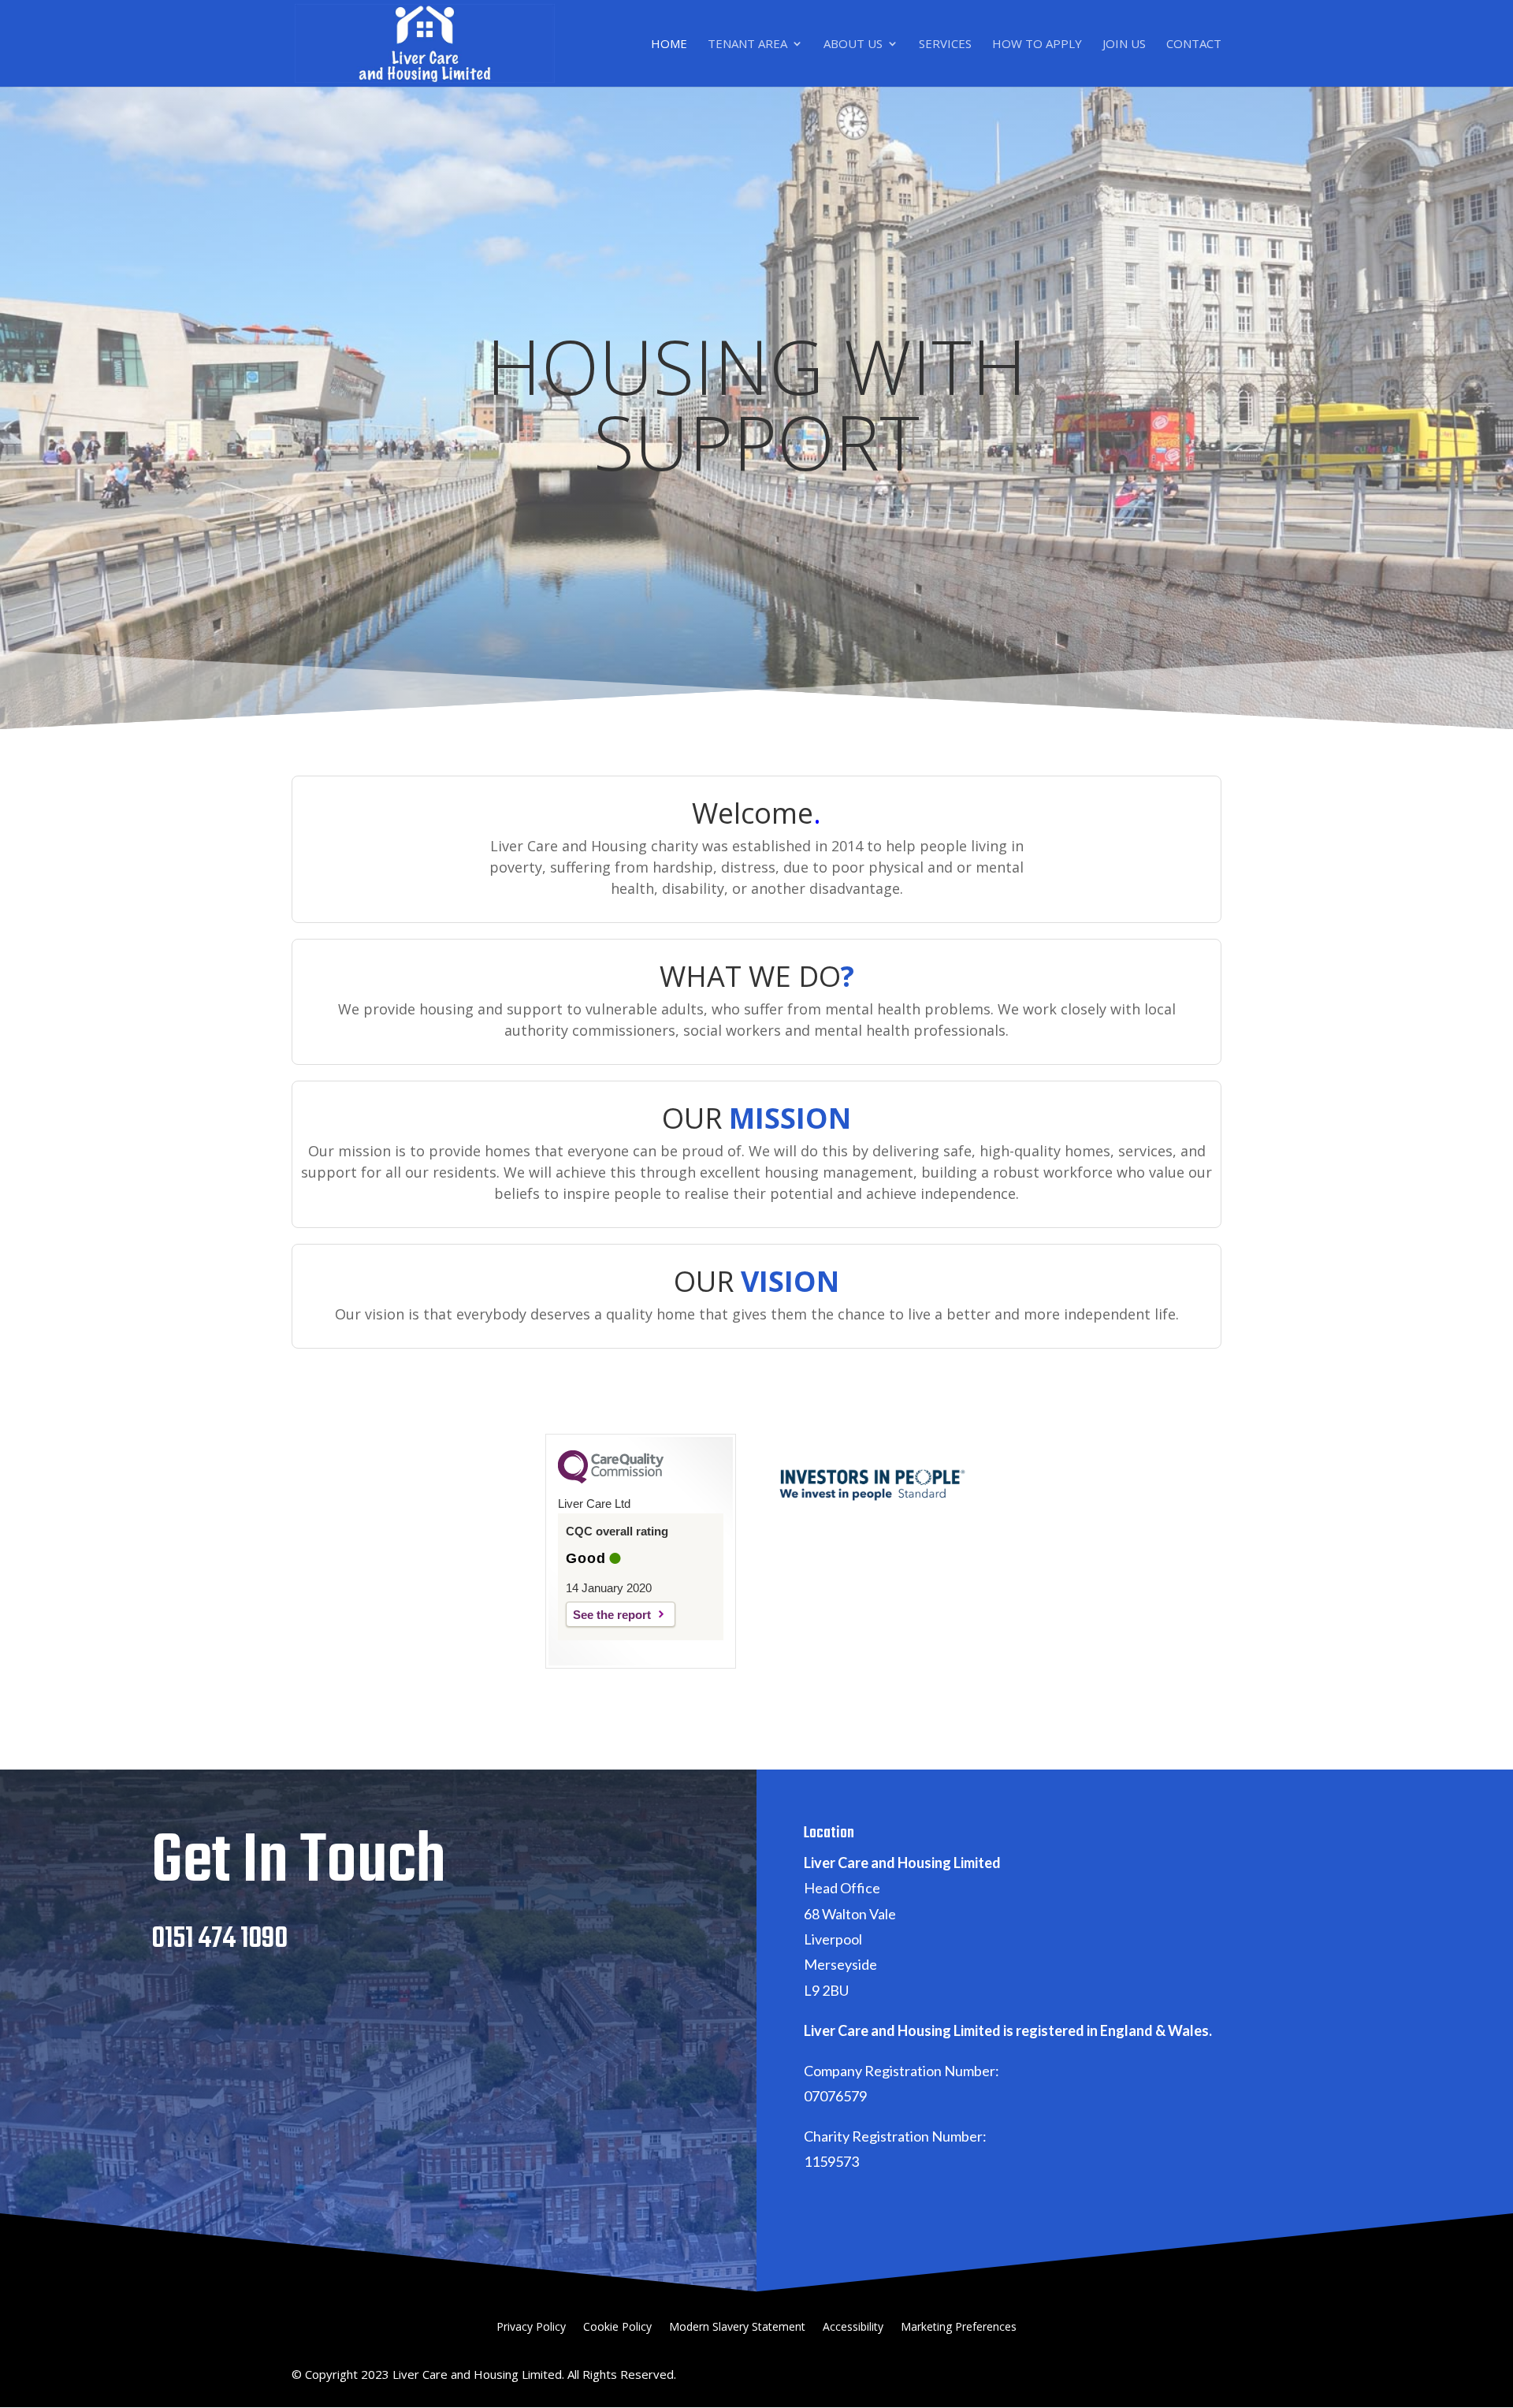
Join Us (1124, 45)
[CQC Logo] (611, 1479)
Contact (1194, 45)
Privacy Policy (531, 2328)
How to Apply (1037, 45)
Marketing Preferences (959, 2328)
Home (669, 45)
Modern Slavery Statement (737, 2328)
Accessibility (853, 2328)
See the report (612, 1615)
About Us (853, 45)
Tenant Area (747, 45)
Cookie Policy (617, 2328)
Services (945, 45)
